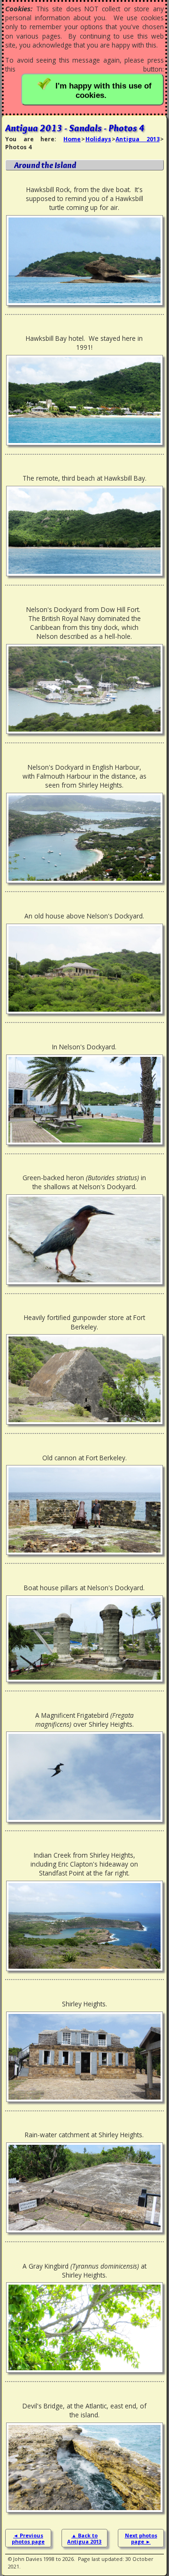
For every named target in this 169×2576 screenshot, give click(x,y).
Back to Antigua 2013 (84, 2538)
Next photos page (141, 2538)
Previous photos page (28, 2538)
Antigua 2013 (137, 139)
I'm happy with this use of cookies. (104, 91)
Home (72, 139)
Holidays (98, 139)
